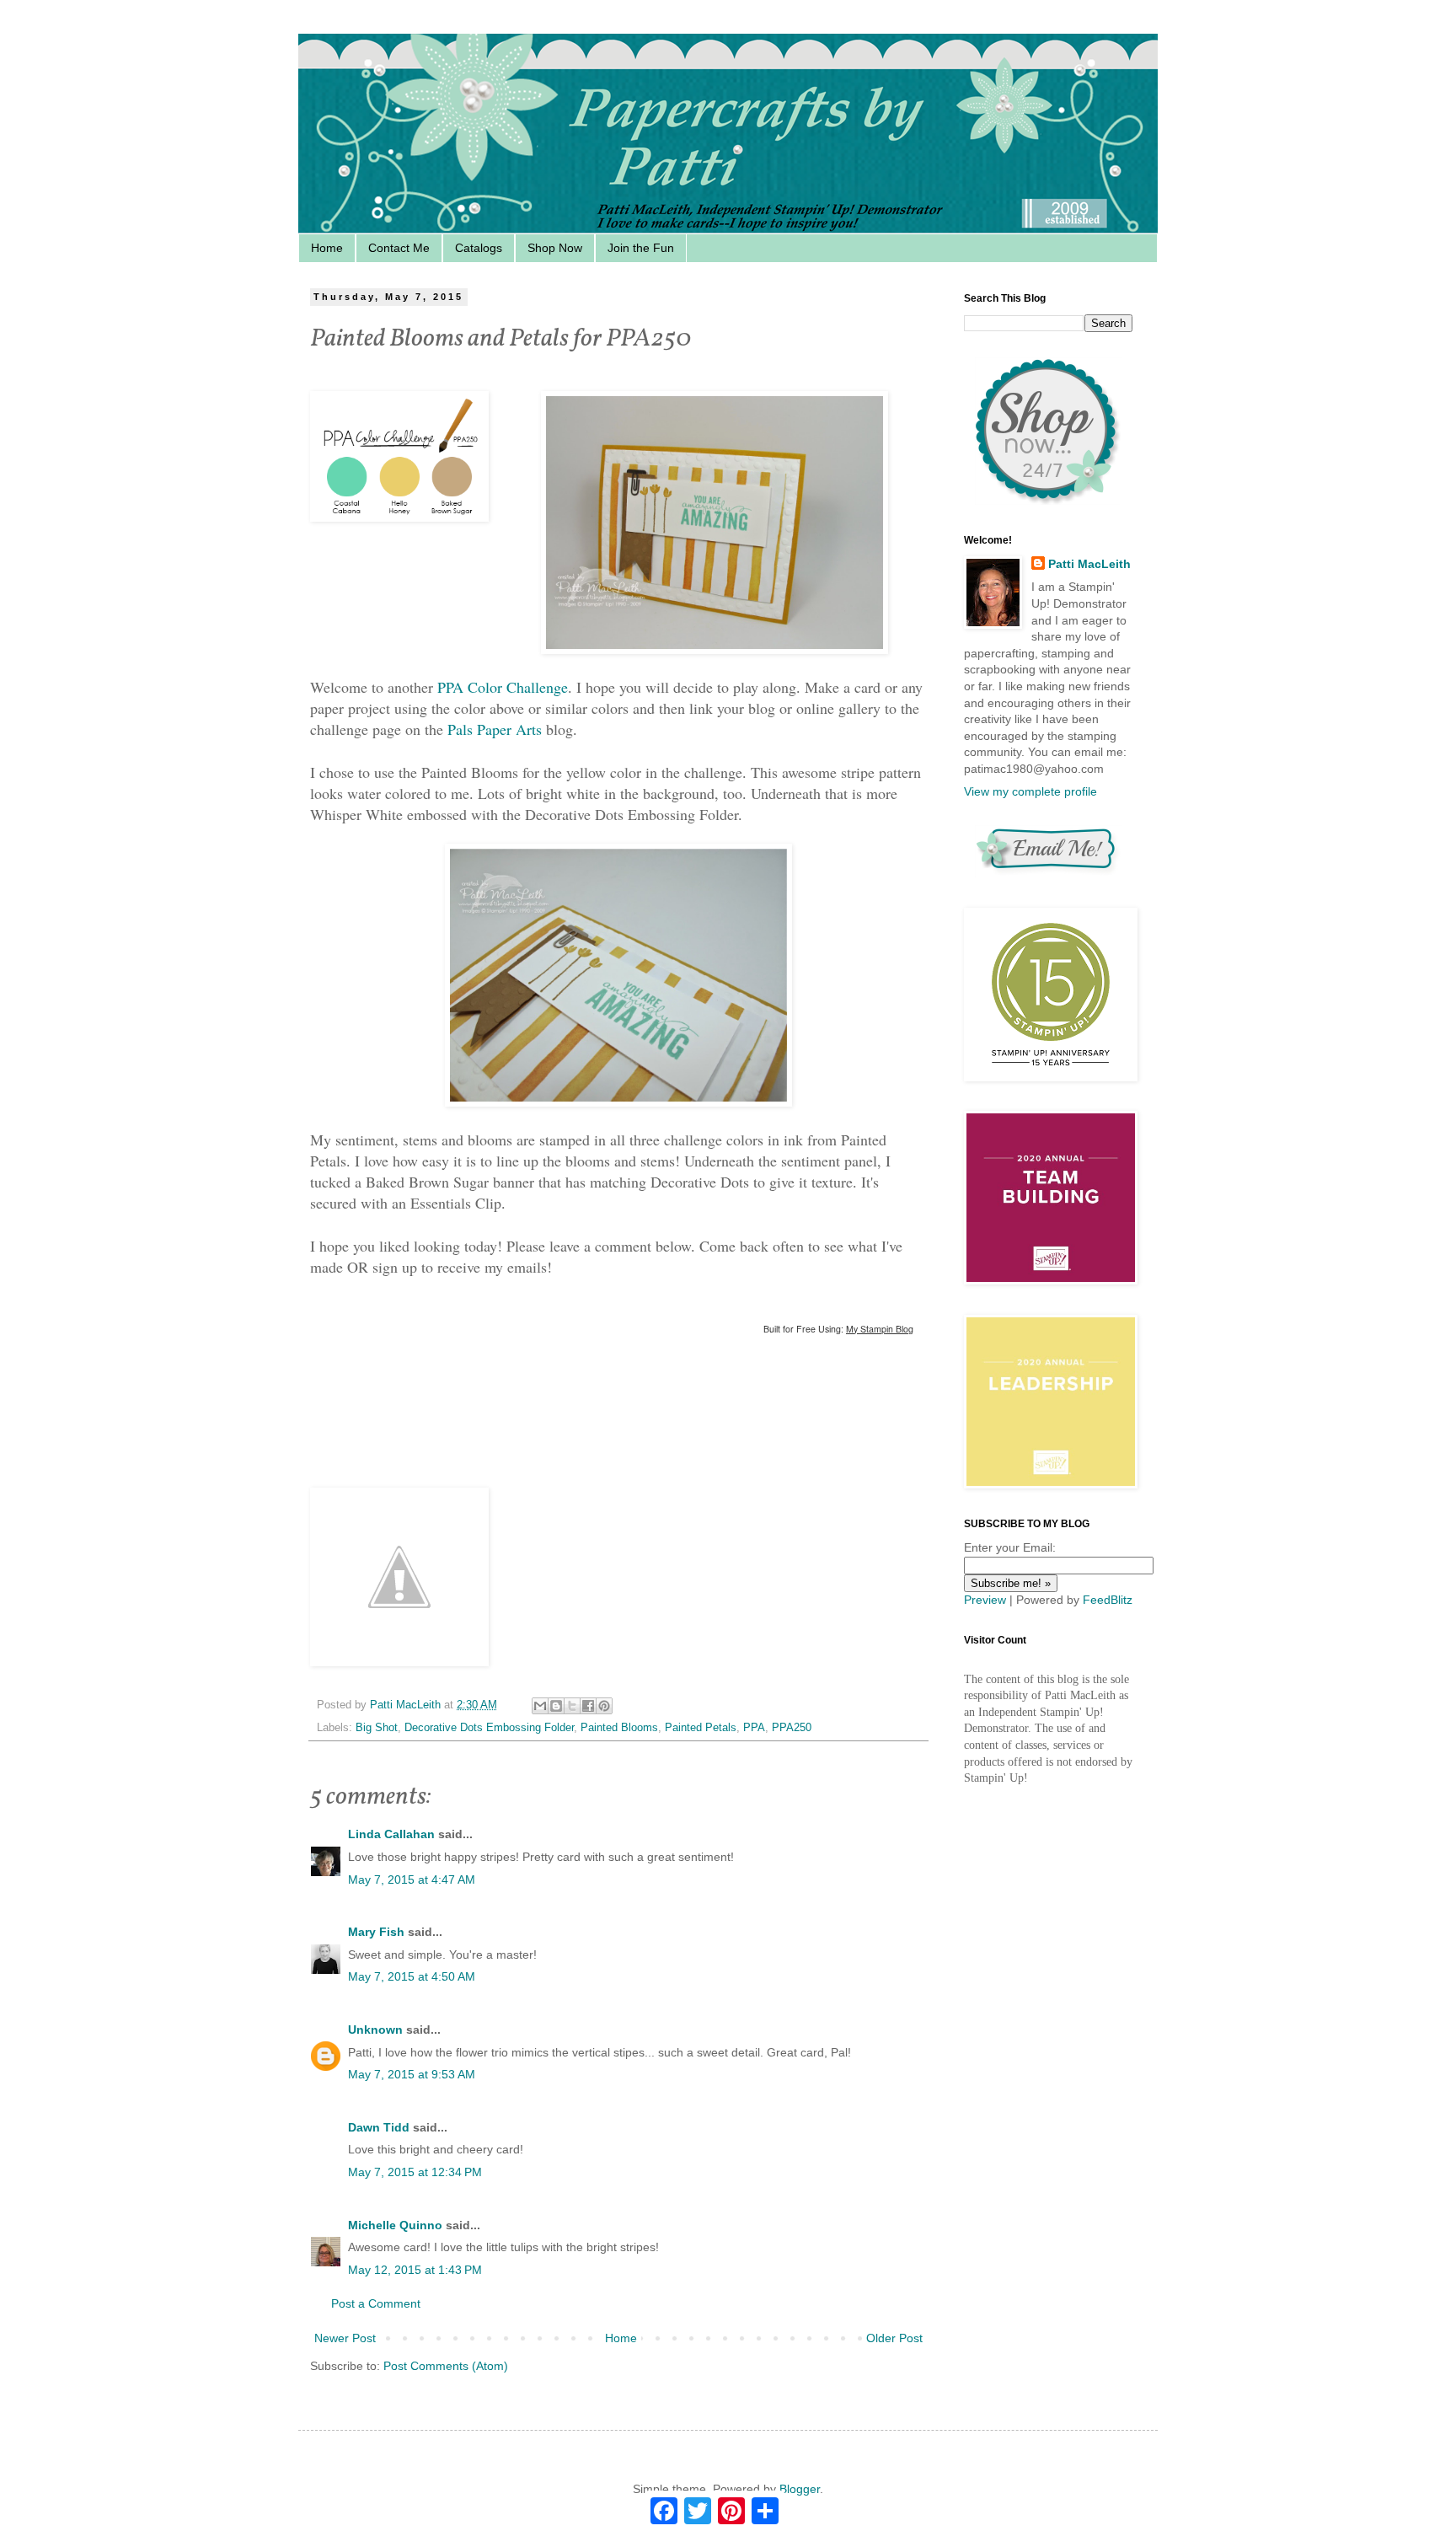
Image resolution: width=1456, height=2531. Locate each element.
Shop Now (555, 248)
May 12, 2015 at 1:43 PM (415, 2270)
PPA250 (792, 1728)
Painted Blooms (619, 1728)
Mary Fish (376, 1932)
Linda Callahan (391, 1834)
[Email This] (540, 1706)
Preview (985, 1600)
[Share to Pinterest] (604, 1706)
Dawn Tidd (379, 2127)
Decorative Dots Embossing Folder (489, 1728)
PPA (754, 1728)
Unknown (375, 2030)
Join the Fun (641, 248)
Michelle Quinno (395, 2225)
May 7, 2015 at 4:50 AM (412, 1976)
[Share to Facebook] (588, 1706)
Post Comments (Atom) (446, 2366)
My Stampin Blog (880, 1329)
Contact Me (399, 248)
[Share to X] (572, 1706)
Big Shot (377, 1728)
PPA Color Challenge (503, 687)
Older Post (894, 2338)
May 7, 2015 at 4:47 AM (412, 1879)
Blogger (800, 2489)
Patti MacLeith (1089, 564)
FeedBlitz (1108, 1600)
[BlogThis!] (556, 1706)
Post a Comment (376, 2303)
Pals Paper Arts (495, 729)
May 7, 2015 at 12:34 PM (415, 2172)
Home (327, 248)
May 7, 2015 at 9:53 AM (412, 2074)
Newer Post (345, 2338)
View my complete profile (1030, 791)
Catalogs (479, 248)
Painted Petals (701, 1728)
